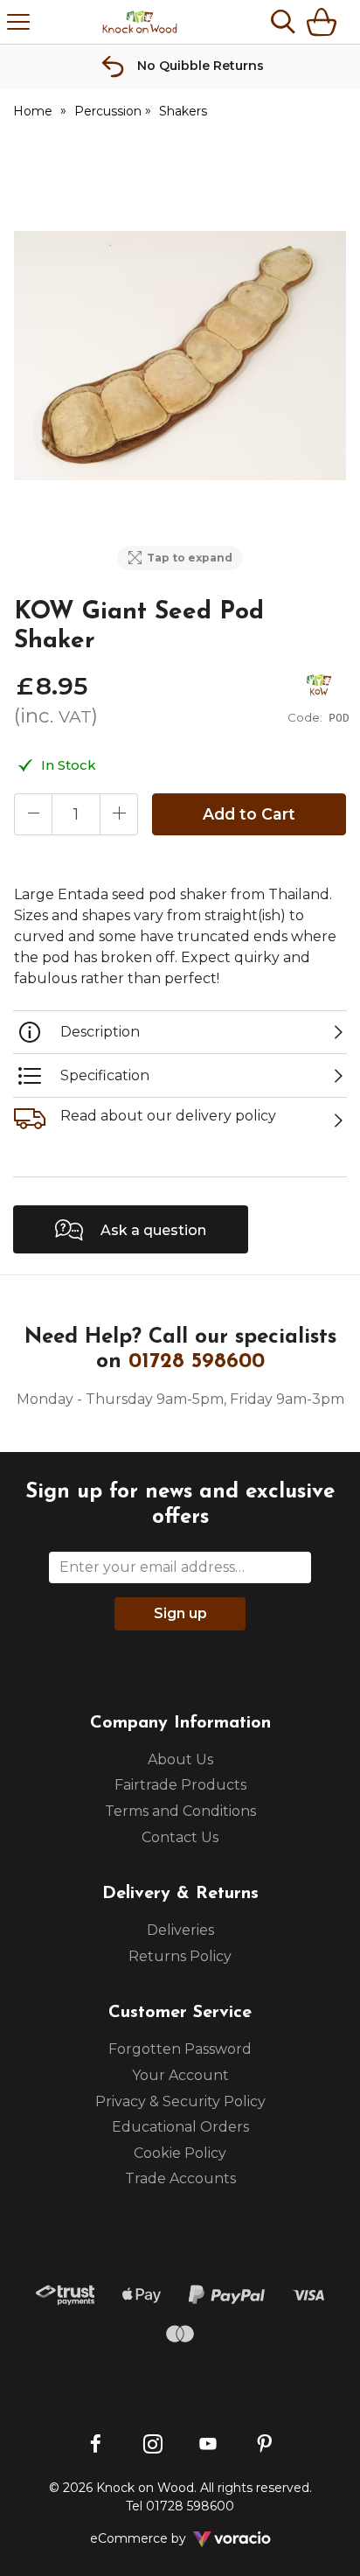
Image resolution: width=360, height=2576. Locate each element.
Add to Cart (249, 814)
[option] (180, 356)
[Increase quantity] (119, 814)
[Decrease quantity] (33, 814)
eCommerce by (161, 2538)
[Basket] (325, 22)
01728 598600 (197, 1362)
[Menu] (18, 22)
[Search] (283, 22)
